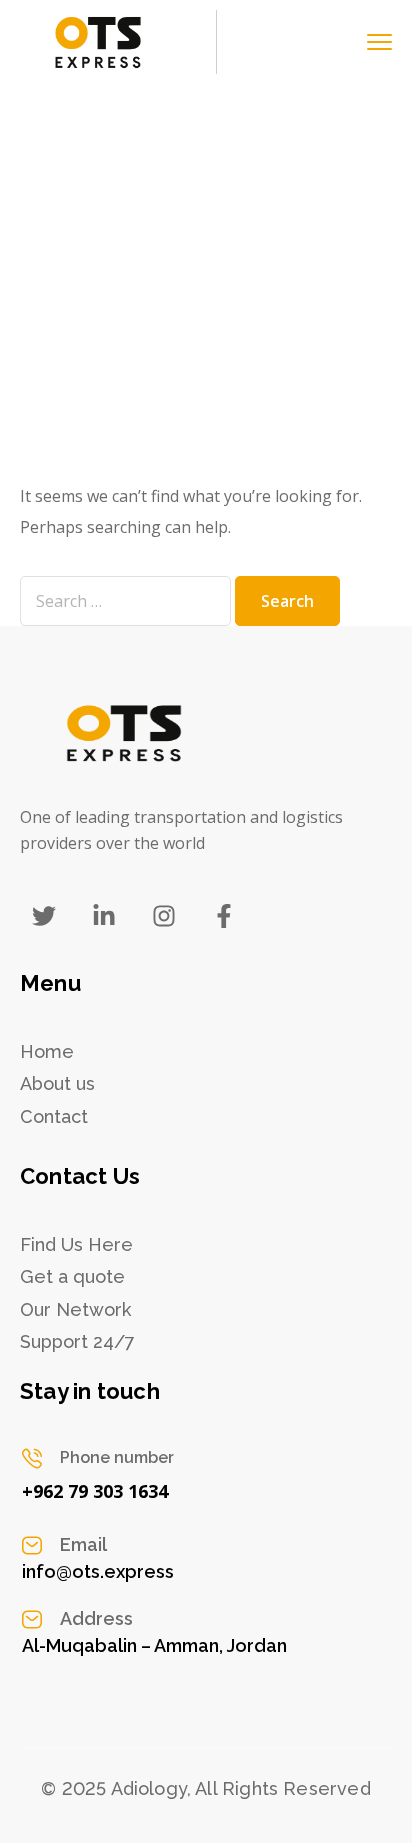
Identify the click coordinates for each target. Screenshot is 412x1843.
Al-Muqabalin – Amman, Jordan (154, 1645)
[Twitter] (44, 916)
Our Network (75, 1309)
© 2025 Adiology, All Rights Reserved (205, 1788)
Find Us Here (76, 1244)
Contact (54, 1116)
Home (43, 333)
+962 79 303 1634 (95, 1491)
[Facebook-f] (224, 916)
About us (57, 1083)
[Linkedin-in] (104, 916)
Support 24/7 (77, 1341)
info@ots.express (98, 1571)
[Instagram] (164, 916)
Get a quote (72, 1276)
